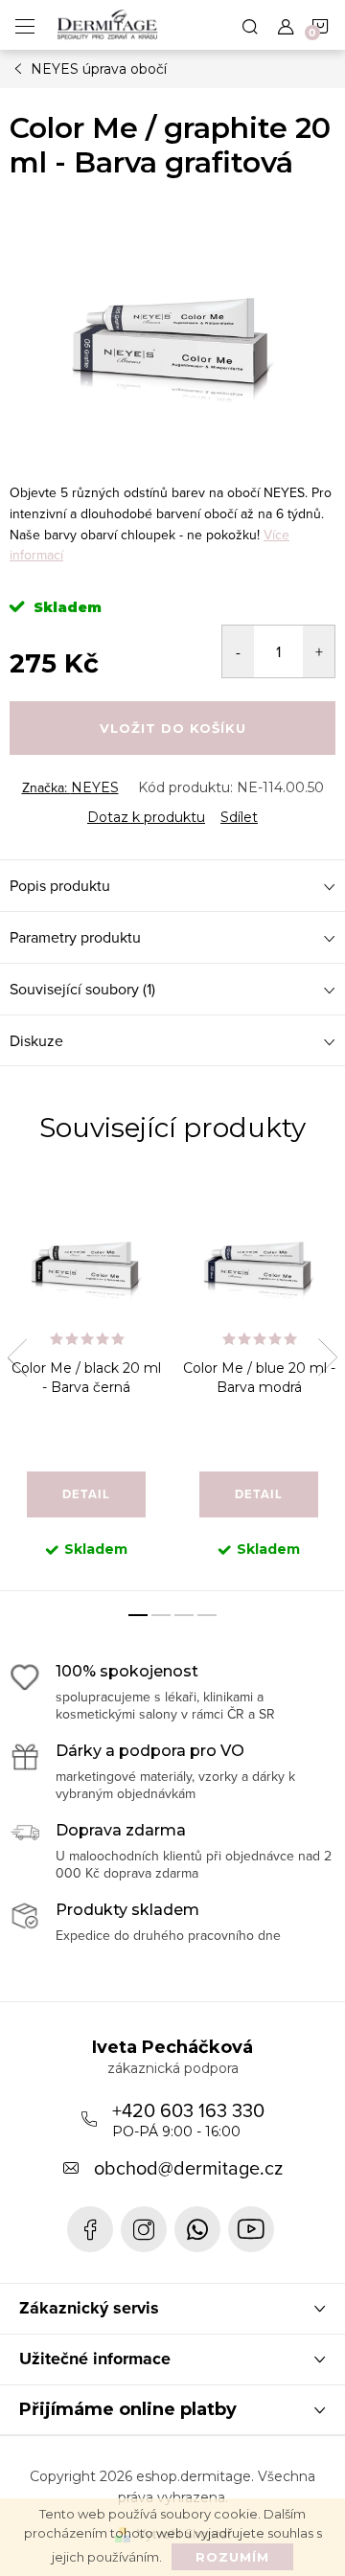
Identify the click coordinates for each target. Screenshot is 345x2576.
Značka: (70, 787)
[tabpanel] (86, 1383)
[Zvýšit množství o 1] (319, 651)
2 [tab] (161, 1615)
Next (328, 1357)
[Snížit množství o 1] (238, 651)
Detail (86, 1494)
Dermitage (90, 2229)
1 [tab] (138, 1615)
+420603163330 (197, 2229)
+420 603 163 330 (188, 2118)
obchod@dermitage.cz (188, 2167)
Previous (17, 1357)
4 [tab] (207, 1615)
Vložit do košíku (173, 728)
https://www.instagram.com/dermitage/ (144, 2229)
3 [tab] (184, 1615)
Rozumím (232, 2557)
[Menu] (25, 25)
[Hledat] (250, 25)
